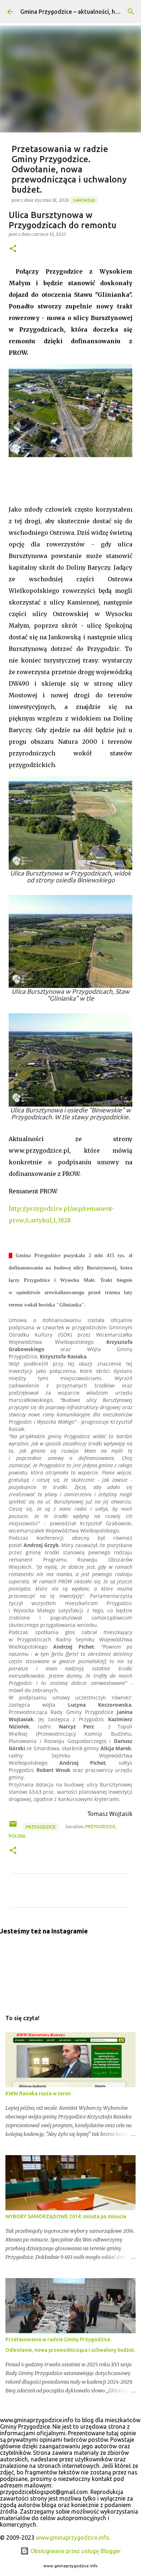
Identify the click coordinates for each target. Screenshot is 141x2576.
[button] (13, 249)
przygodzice (41, 1827)
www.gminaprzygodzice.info (72, 2538)
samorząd (84, 200)
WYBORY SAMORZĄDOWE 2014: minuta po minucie (66, 2216)
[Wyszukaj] (131, 12)
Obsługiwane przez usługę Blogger (75, 2551)
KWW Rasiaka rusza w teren (38, 2093)
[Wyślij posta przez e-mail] (14, 1827)
